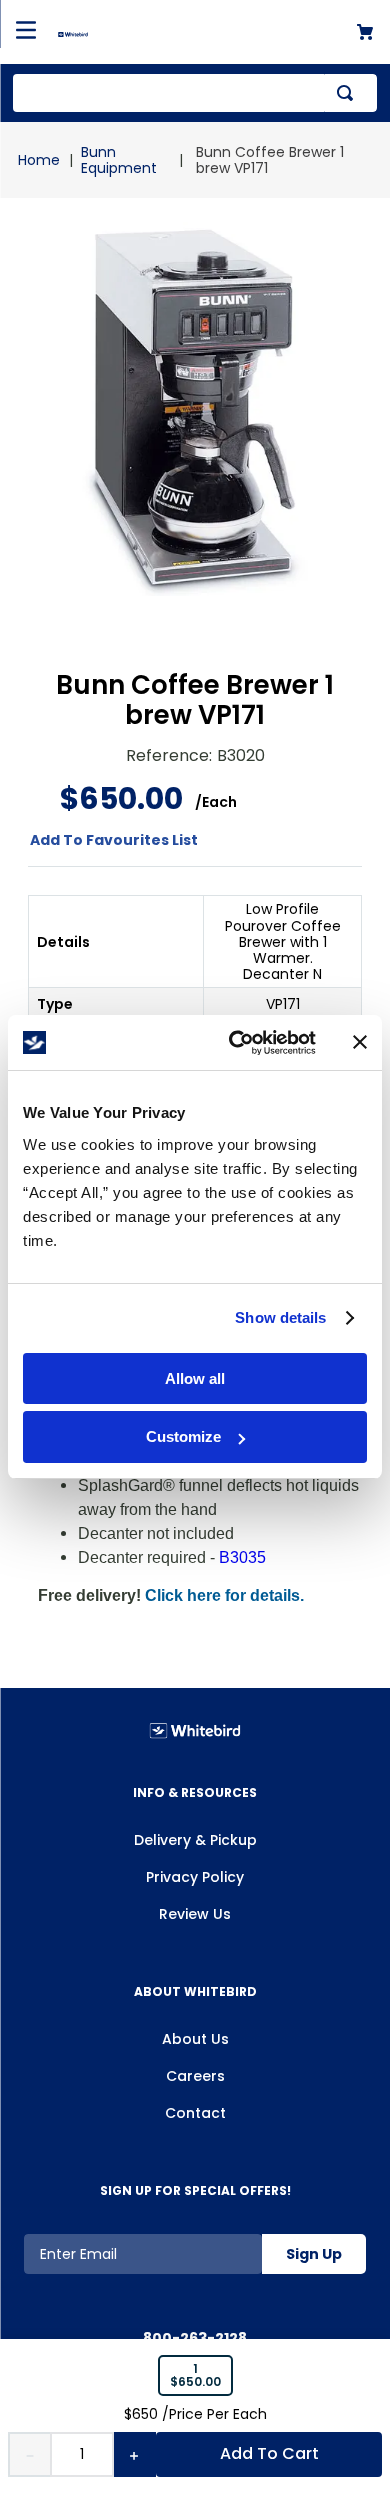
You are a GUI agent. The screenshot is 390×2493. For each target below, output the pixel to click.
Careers (195, 2076)
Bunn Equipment (119, 160)
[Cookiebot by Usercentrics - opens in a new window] (236, 1043)
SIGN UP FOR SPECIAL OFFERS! (195, 2190)
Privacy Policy (195, 1877)
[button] (195, 2376)
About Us (195, 2039)
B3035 (242, 1557)
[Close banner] (360, 1042)
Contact (195, 2113)
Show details (280, 1317)
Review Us (195, 1914)
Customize (183, 1436)
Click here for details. (224, 1595)
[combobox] (195, 93)
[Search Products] (349, 93)
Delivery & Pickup (195, 1840)
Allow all (195, 1378)
